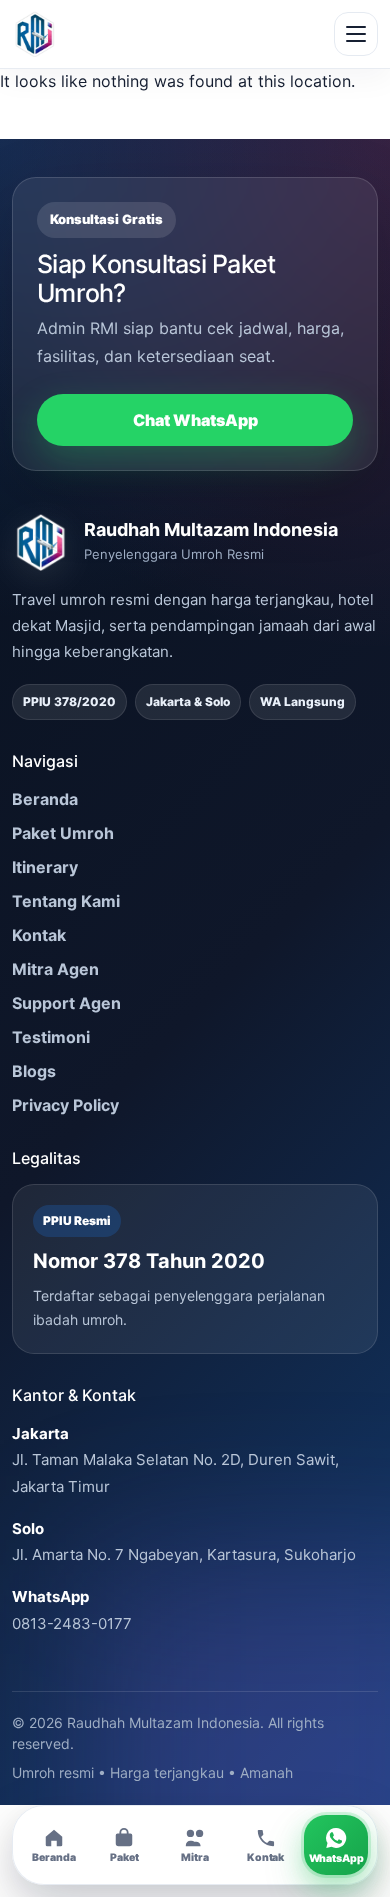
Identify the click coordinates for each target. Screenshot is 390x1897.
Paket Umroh (63, 833)
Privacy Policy (65, 1105)
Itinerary (45, 867)
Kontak (39, 935)
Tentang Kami (66, 901)
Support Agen (66, 1003)
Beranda (45, 799)
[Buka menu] (356, 34)
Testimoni (51, 1037)
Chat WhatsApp (195, 420)
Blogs (34, 1071)
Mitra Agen (55, 969)
